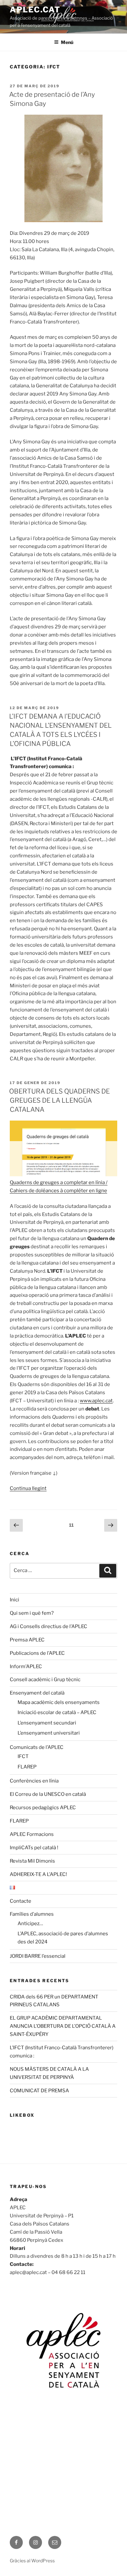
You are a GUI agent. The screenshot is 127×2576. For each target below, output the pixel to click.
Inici (14, 1600)
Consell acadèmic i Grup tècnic (45, 1680)
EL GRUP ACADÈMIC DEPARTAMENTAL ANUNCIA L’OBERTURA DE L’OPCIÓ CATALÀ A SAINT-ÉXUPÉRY (63, 2026)
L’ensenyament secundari (47, 1723)
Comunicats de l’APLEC (37, 1747)
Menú (67, 42)
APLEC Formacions (32, 1834)
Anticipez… (30, 1924)
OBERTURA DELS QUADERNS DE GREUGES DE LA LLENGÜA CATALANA (59, 1100)
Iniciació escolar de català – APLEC (57, 1712)
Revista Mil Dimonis (32, 1861)
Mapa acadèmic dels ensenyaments (59, 1702)
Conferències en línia (34, 1781)
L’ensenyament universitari (49, 1733)
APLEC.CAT (35, 10)
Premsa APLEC (27, 1640)
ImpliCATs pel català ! (34, 1848)
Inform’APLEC (26, 1667)
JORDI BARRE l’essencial (38, 1956)
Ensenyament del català (37, 1693)
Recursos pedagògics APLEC (43, 1808)
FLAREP (27, 1767)
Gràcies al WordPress (32, 2561)
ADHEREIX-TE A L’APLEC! (38, 1874)
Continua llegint (28, 1488)
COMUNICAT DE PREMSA (39, 2091)
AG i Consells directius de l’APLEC (49, 1626)
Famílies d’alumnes (32, 1914)
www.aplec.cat (96, 1401)
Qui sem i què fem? (32, 1613)
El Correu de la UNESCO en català (48, 1794)
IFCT (23, 1756)
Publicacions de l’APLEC (37, 1653)
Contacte (21, 1901)
